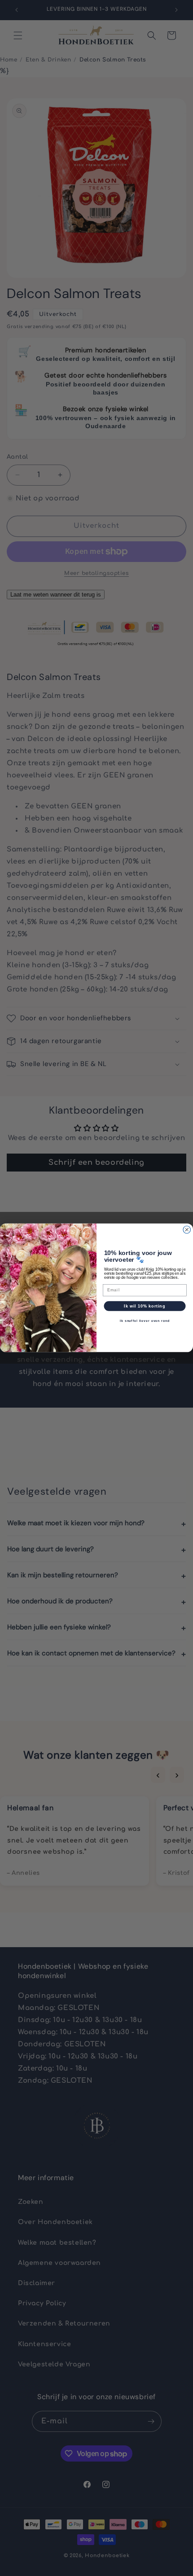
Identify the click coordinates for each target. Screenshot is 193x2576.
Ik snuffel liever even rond (145, 1321)
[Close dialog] (187, 1230)
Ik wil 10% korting (145, 1306)
